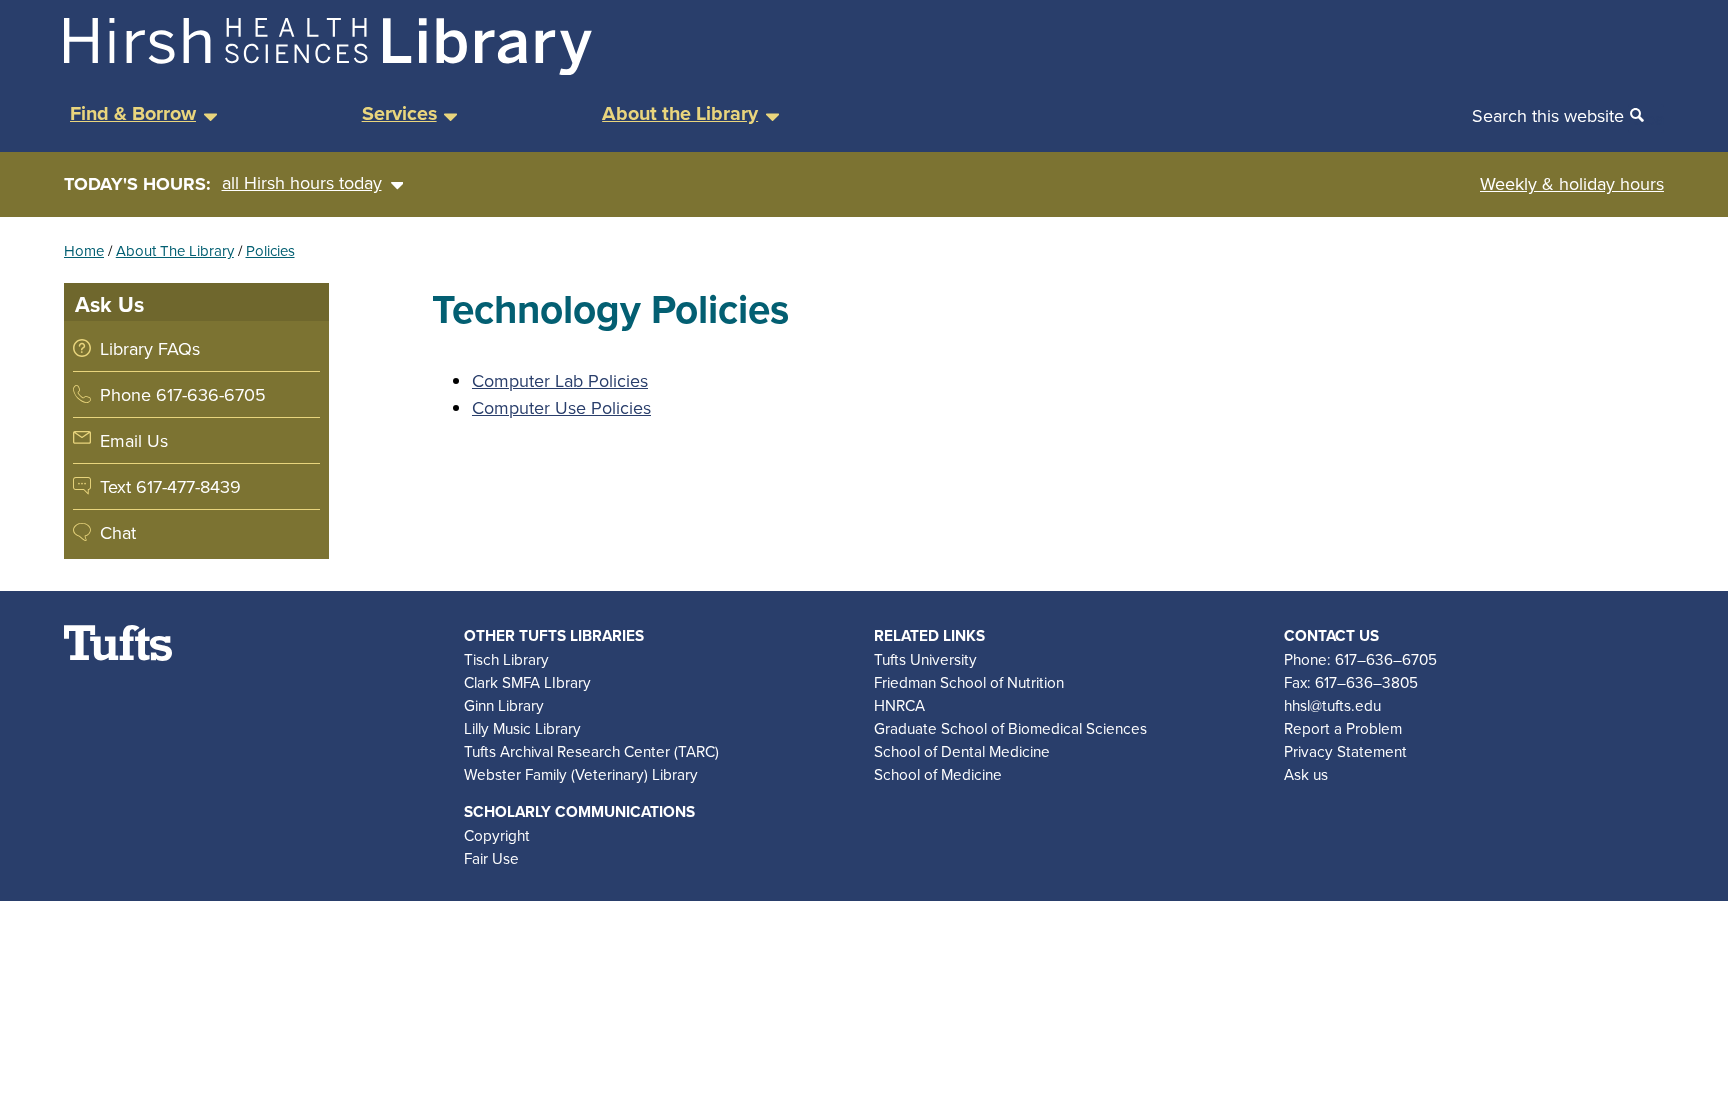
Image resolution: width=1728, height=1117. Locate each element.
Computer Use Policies (561, 407)
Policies (270, 250)
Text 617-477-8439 (170, 486)
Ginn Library (504, 705)
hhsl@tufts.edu (1332, 705)
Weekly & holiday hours (1572, 183)
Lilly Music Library (522, 728)
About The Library (175, 250)
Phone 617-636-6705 (183, 394)
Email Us (134, 440)
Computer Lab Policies (560, 380)
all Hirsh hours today (302, 182)
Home (84, 250)
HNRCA (899, 705)
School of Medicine (938, 774)
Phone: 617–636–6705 (1360, 659)
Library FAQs (150, 348)
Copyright (497, 835)
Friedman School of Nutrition (969, 682)
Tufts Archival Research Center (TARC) (591, 751)
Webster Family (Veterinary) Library (581, 774)
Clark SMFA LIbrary (527, 682)
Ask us (1306, 774)
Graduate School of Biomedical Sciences (1010, 728)
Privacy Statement (1345, 751)
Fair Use (491, 858)
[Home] (328, 68)
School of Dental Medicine (962, 751)
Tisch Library (506, 659)
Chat (118, 532)
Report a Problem (1343, 728)
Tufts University (925, 659)
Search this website (1548, 115)
